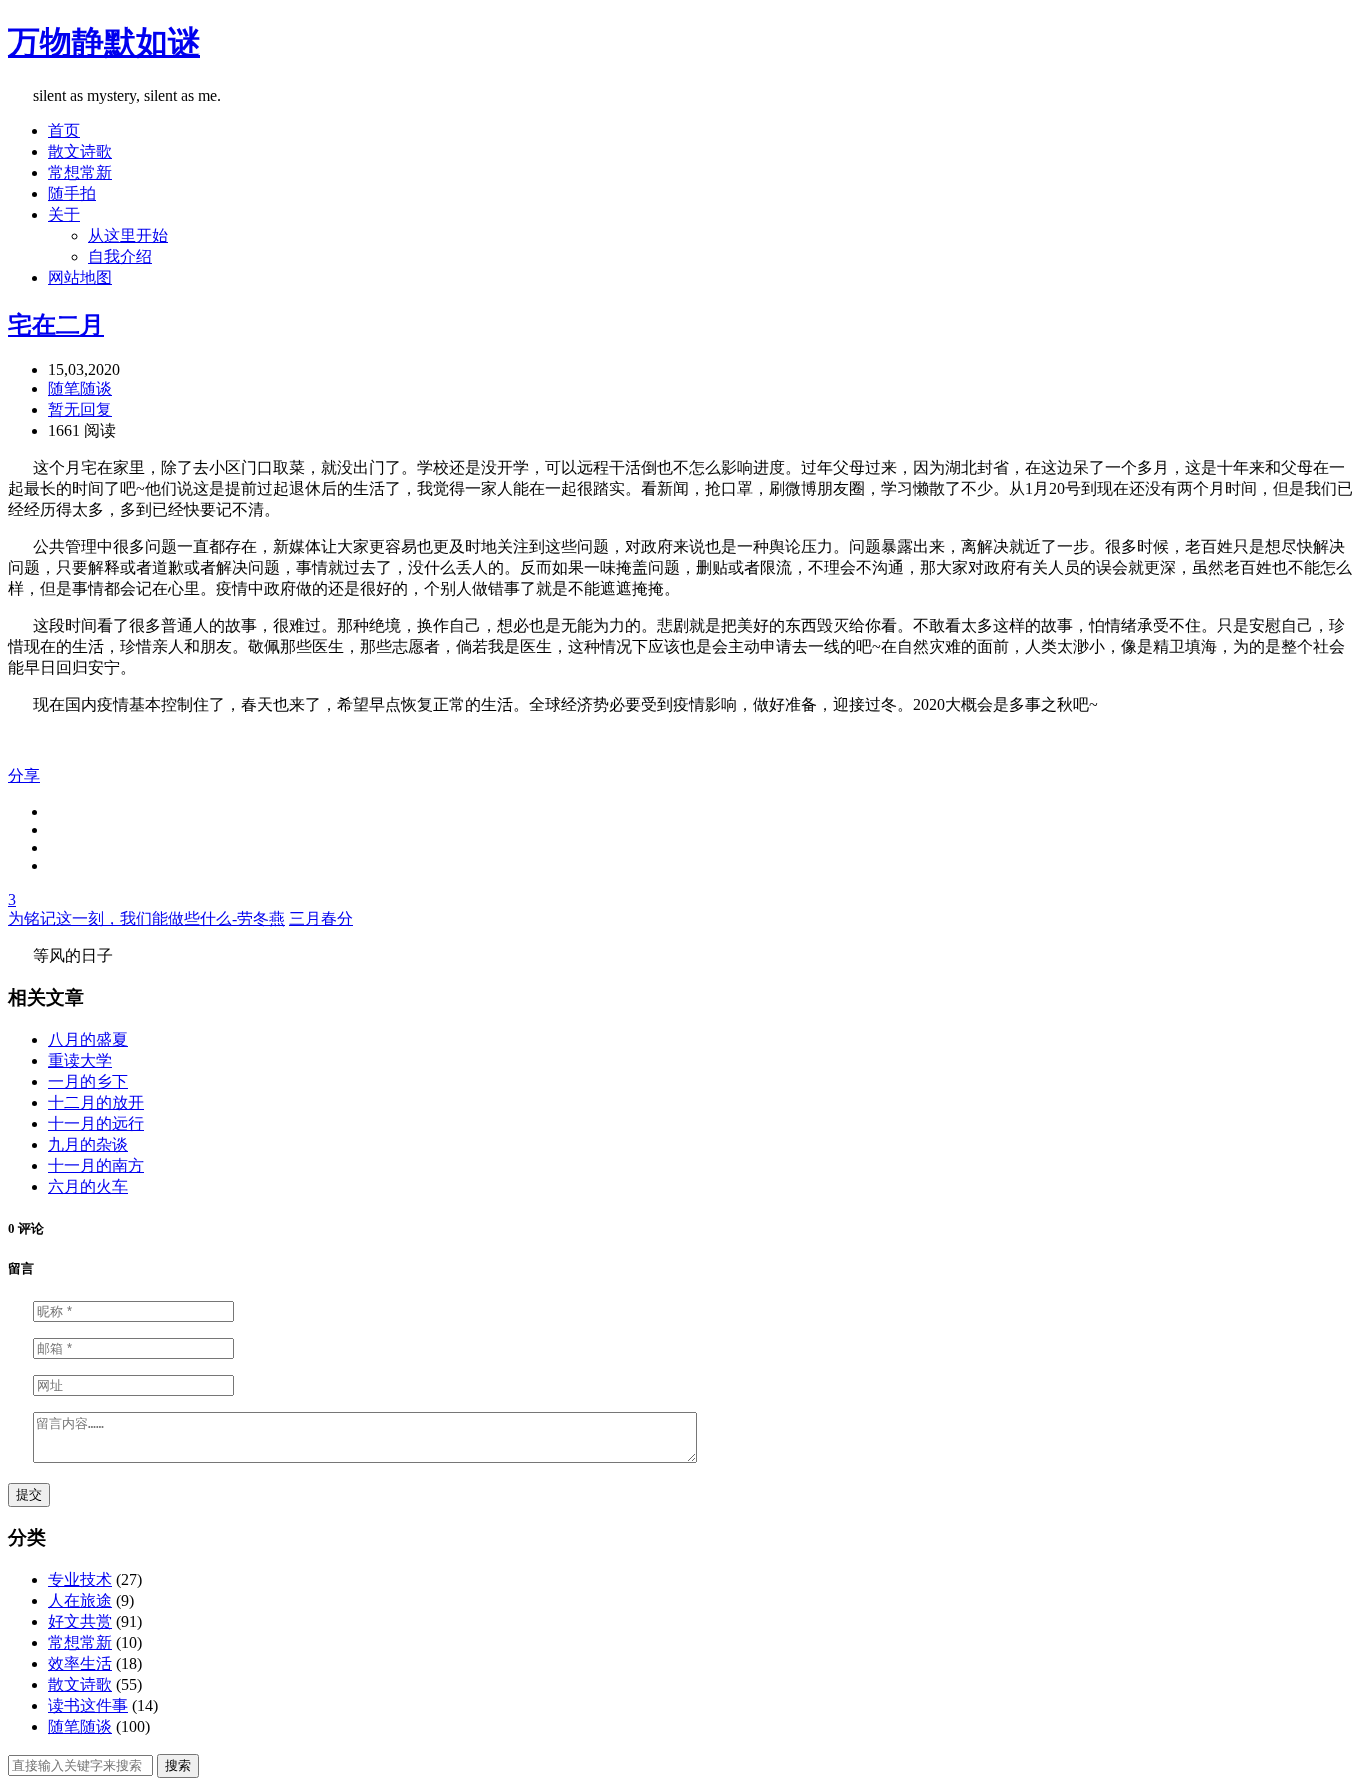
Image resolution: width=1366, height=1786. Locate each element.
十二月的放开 (96, 1102)
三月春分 (321, 918)
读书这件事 (88, 1705)
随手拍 (72, 193)
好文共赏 (80, 1621)
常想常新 (80, 172)
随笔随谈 (80, 388)
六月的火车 (88, 1186)
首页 (64, 130)
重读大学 (80, 1060)
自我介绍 (120, 256)
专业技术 (80, 1579)
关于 (64, 214)
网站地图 (80, 277)
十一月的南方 (96, 1165)
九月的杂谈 (88, 1144)
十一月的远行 (96, 1123)
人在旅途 (80, 1600)
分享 (24, 775)
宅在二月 (56, 325)
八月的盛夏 (88, 1039)
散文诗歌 (80, 151)
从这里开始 (128, 235)
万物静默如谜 (104, 42)
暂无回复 (80, 409)
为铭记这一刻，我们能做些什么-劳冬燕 (146, 918)
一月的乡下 (88, 1081)
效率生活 (80, 1663)
